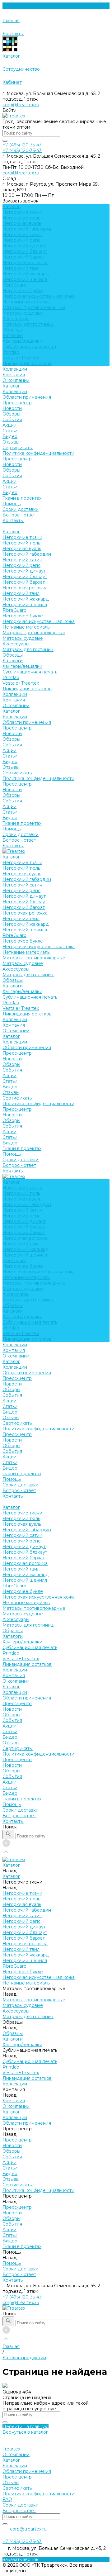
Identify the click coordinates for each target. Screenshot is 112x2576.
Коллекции (15, 392)
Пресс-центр (17, 403)
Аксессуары (16, 319)
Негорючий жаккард (26, 274)
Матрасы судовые (23, 313)
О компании (16, 380)
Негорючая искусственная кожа (39, 296)
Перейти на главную (26, 2426)
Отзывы (11, 442)
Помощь (12, 829)
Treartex (11, 2449)
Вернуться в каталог (25, 2432)
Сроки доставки (21, 509)
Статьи (10, 431)
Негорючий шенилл (25, 279)
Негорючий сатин (22, 235)
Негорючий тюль (21, 218)
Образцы (13, 330)
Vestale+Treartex (21, 358)
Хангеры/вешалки (22, 341)
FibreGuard (14, 285)
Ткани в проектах (22, 823)
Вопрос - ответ (19, 515)
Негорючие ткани (22, 212)
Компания (14, 700)
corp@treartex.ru (21, 105)
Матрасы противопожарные (34, 307)
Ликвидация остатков (27, 364)
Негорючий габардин (27, 229)
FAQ (7, 2499)
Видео (10, 436)
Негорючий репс (21, 240)
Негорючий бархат (24, 257)
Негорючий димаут (24, 246)
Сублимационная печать (30, 347)
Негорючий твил (21, 268)
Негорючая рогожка (25, 263)
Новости (12, 408)
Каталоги (13, 335)
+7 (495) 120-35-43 (22, 2297)
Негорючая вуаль (22, 223)
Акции (9, 425)
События (12, 420)
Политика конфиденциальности (38, 453)
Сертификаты (18, 448)
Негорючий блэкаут (25, 251)
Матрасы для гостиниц (28, 324)
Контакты (13, 846)
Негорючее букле (23, 291)
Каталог (11, 386)
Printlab (11, 352)
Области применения (27, 397)
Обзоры (11, 414)
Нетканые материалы (26, 302)
